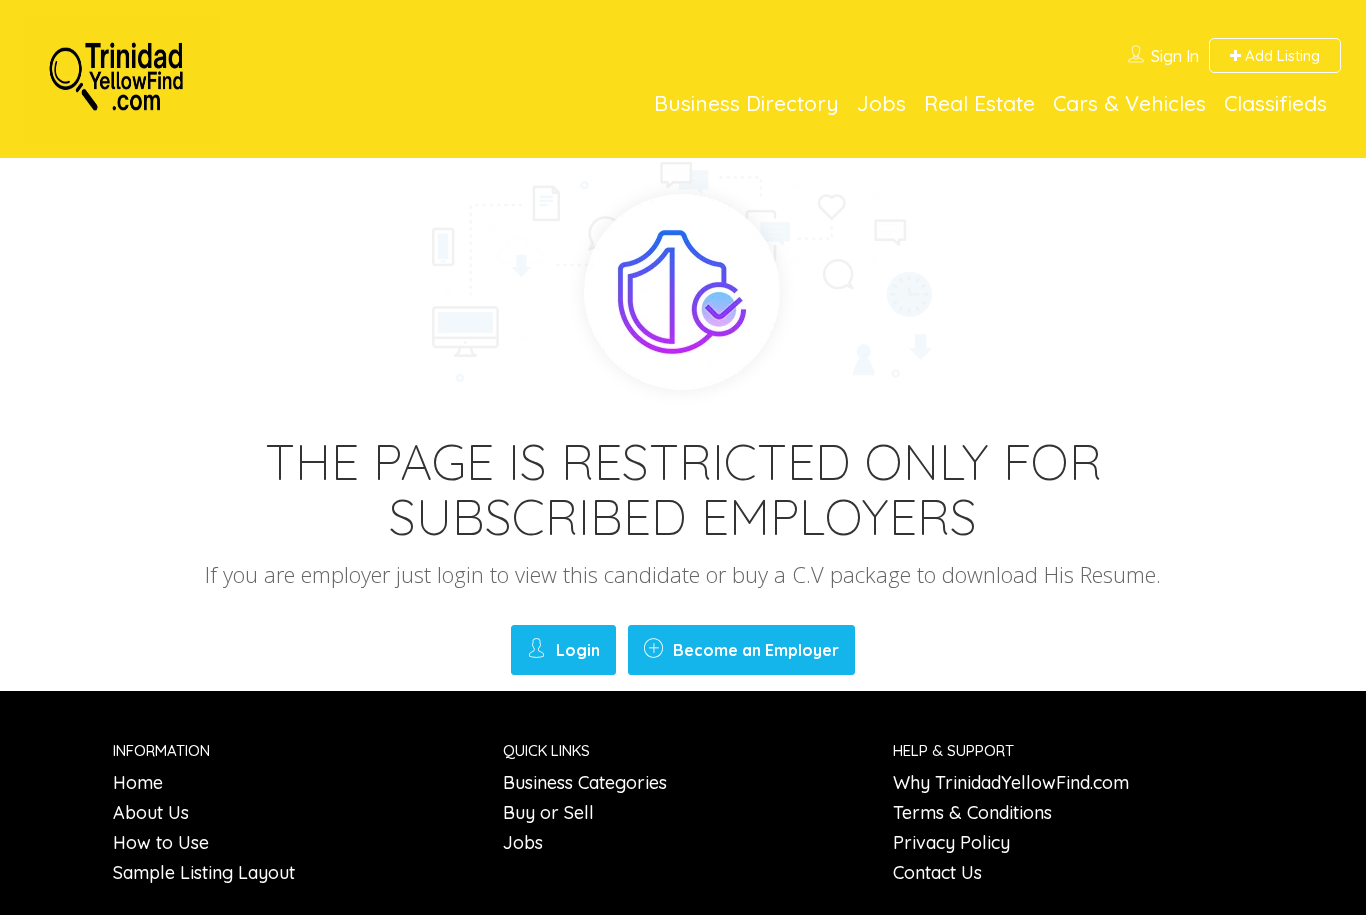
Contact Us (937, 872)
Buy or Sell (548, 812)
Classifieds (1275, 103)
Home (138, 782)
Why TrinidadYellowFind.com (1011, 782)
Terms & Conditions (972, 812)
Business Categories (585, 782)
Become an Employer (756, 650)
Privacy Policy (951, 842)
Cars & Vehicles (1129, 103)
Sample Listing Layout (204, 872)
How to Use (161, 842)
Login (578, 650)
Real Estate (979, 103)
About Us (151, 812)
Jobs (881, 103)
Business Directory (746, 103)
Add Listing (1280, 55)
